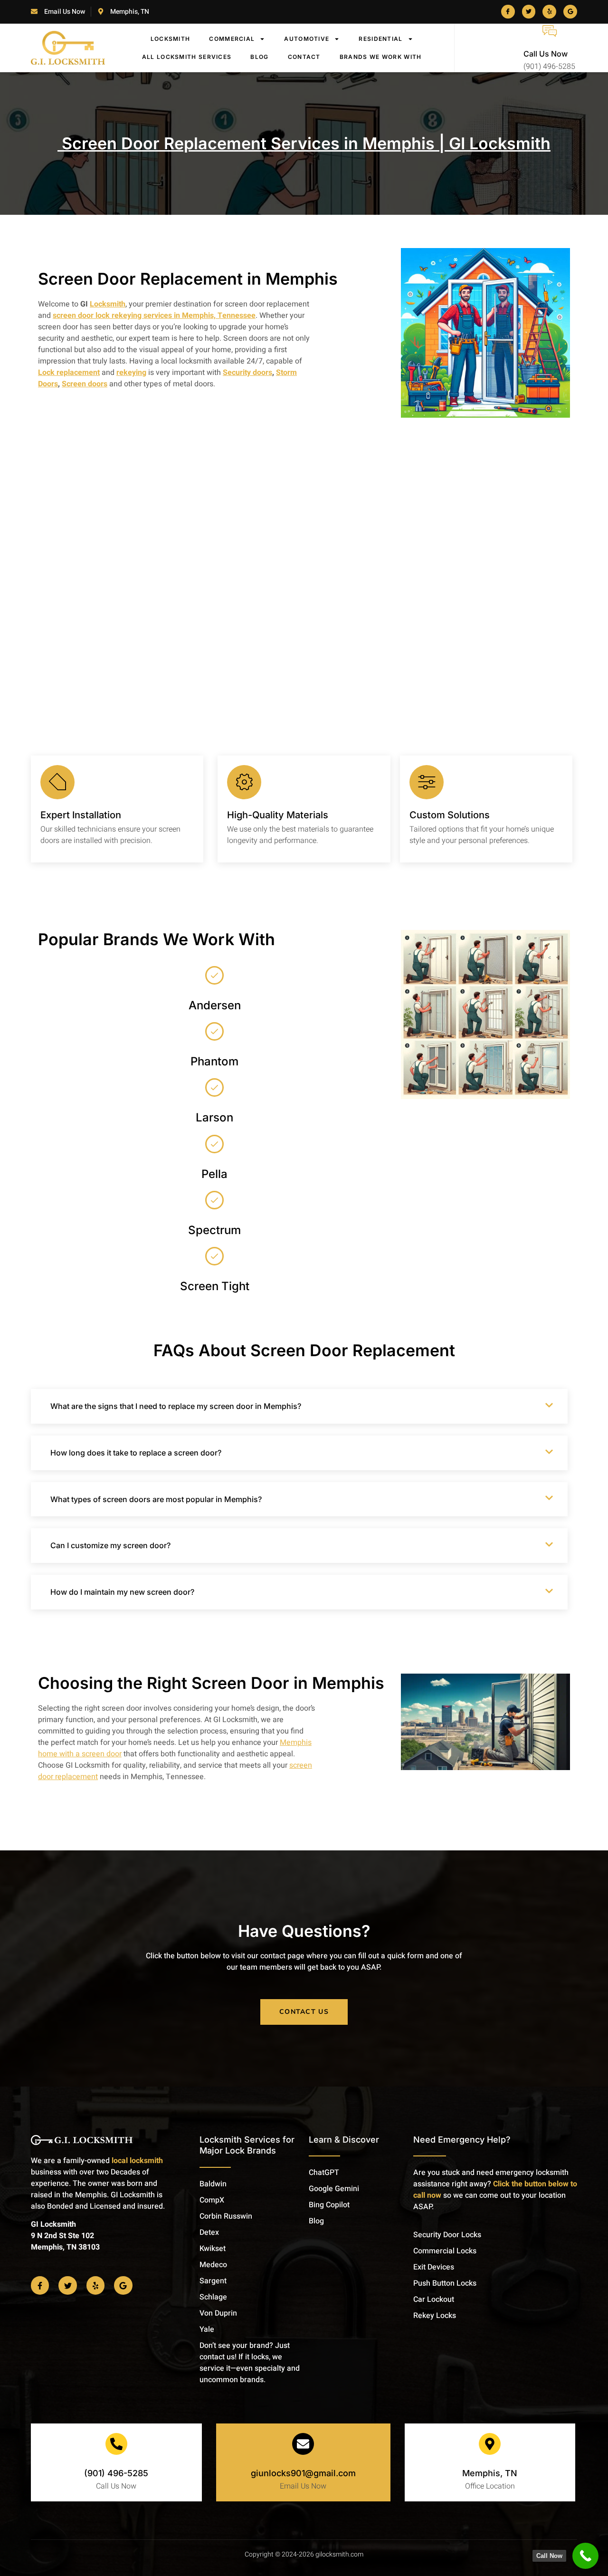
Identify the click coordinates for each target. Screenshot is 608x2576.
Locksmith (171, 39)
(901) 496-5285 (116, 2473)
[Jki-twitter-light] (529, 12)
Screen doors (85, 384)
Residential (380, 39)
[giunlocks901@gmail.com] (303, 2444)
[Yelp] (549, 12)
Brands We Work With (381, 57)
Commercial (232, 39)
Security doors (247, 373)
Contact (304, 57)
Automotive (307, 39)
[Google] (570, 12)
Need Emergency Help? (462, 2140)
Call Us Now (546, 54)
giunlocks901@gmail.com (303, 2473)
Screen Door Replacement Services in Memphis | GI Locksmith (304, 143)
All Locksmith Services (187, 57)
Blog (259, 57)
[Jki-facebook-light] (508, 12)
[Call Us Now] (550, 31)
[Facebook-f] (40, 2285)
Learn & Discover (344, 2140)
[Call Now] (585, 2556)
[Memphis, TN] (490, 2444)
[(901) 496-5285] (116, 2444)
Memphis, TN (490, 2473)
